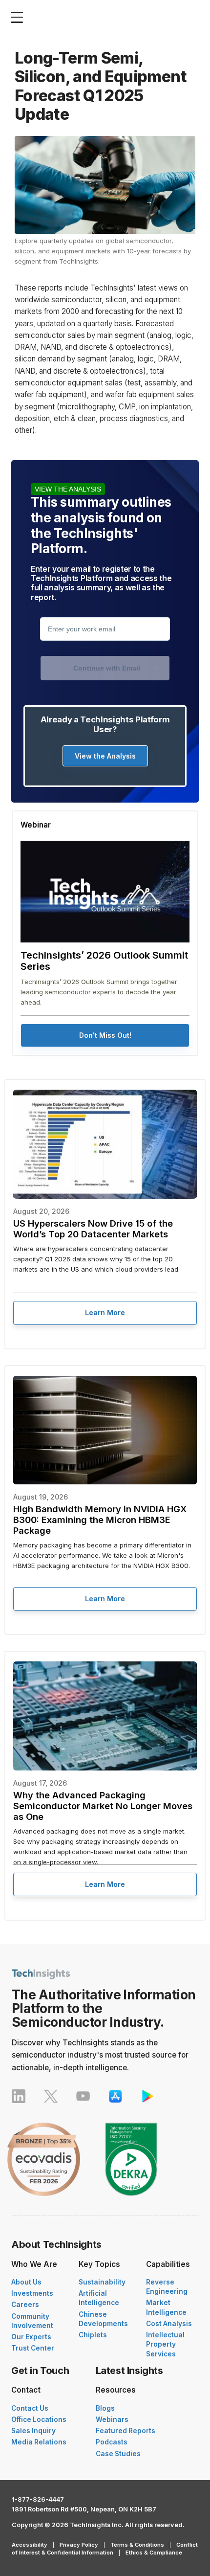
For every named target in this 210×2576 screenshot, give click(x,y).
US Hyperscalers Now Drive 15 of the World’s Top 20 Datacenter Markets (93, 1229)
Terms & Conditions (137, 2545)
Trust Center (33, 2348)
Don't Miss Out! (105, 1035)
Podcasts (112, 2442)
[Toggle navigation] (19, 17)
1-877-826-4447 (38, 2499)
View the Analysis (105, 756)
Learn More (105, 1312)
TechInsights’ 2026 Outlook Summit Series (104, 961)
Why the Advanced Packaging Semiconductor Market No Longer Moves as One (103, 1806)
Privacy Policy (79, 2545)
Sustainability (102, 2282)
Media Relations (39, 2442)
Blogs (105, 2408)
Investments (32, 2293)
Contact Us (30, 2408)
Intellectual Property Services (165, 2344)
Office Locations (39, 2419)
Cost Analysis (169, 2324)
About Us (26, 2282)
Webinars (112, 2419)
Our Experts (31, 2337)
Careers (25, 2305)
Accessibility (30, 2545)
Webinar (36, 825)
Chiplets (93, 2335)
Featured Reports (126, 2431)
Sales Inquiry (33, 2431)
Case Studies (118, 2454)
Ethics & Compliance (154, 2553)
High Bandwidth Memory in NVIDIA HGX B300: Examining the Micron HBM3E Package (100, 1520)
